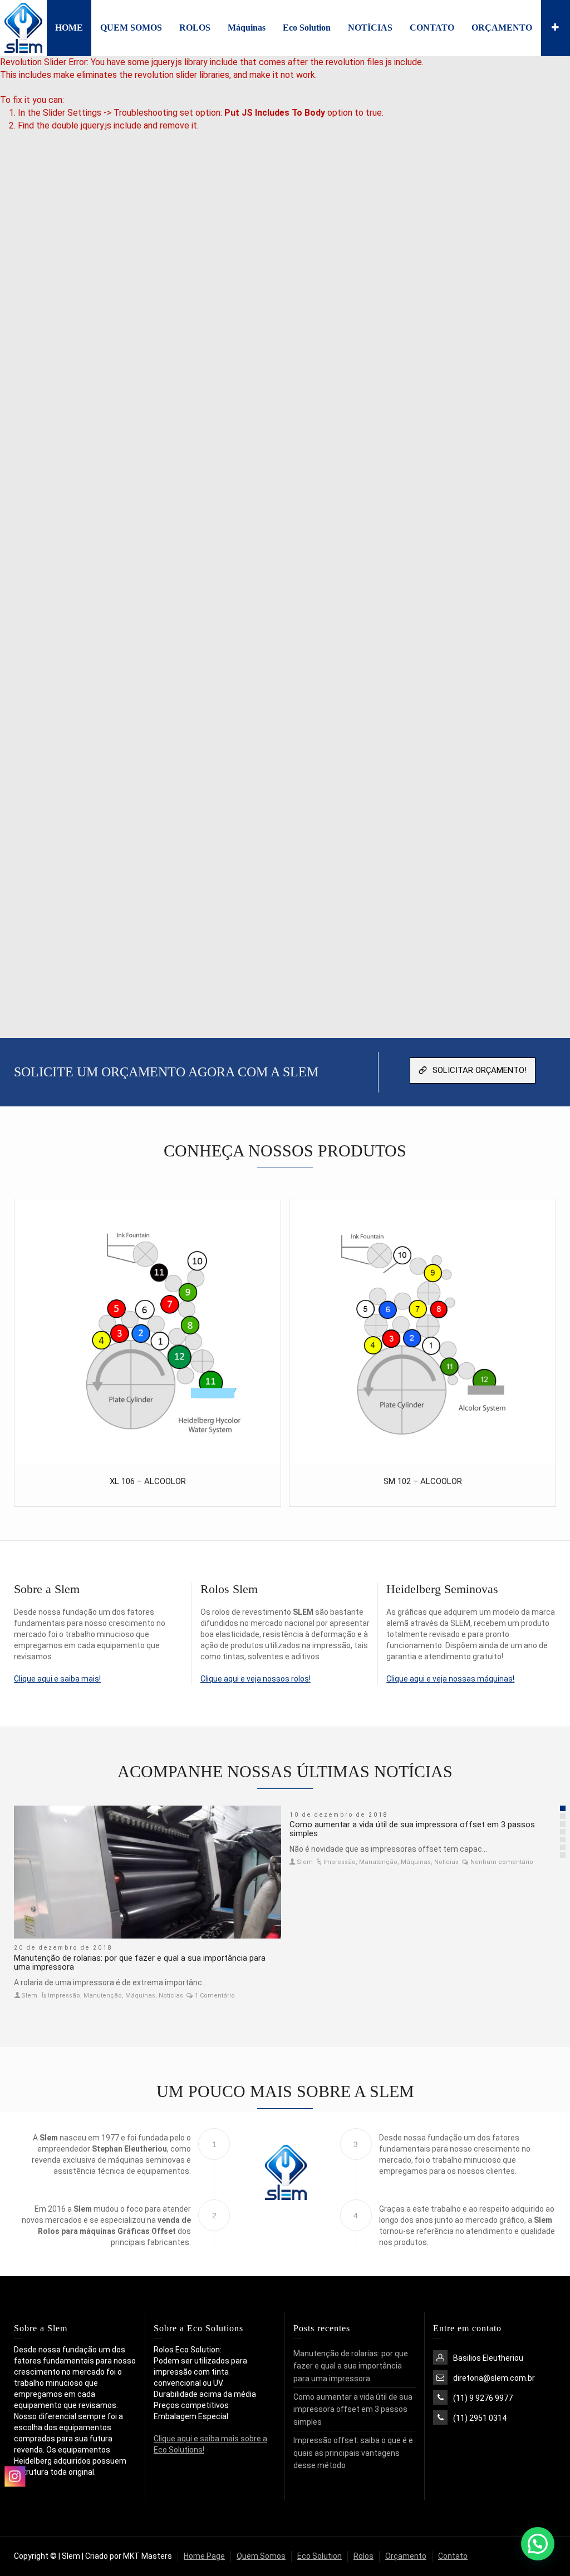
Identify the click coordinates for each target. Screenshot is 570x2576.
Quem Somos (261, 2556)
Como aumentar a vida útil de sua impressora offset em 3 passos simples (412, 1829)
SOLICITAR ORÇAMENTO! (480, 1070)
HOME (69, 28)
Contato (453, 2556)
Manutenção (103, 1996)
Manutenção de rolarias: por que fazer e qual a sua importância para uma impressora (140, 1963)
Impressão (64, 1996)
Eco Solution (307, 28)
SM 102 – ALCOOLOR (423, 1481)
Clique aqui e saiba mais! (57, 1679)
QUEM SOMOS (131, 28)
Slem (29, 1996)
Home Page (204, 2556)
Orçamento (406, 2556)
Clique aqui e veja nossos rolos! (255, 1679)
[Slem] (23, 27)
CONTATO (432, 28)
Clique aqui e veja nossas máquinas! (450, 1679)
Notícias (171, 1996)
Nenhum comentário (502, 1862)
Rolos (363, 2556)
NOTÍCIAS (370, 28)
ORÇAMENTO (502, 28)
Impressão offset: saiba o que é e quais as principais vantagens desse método (353, 2453)
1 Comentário (215, 1996)
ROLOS (195, 28)
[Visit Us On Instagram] (14, 2538)
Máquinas (247, 28)
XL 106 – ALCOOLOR (148, 1481)
